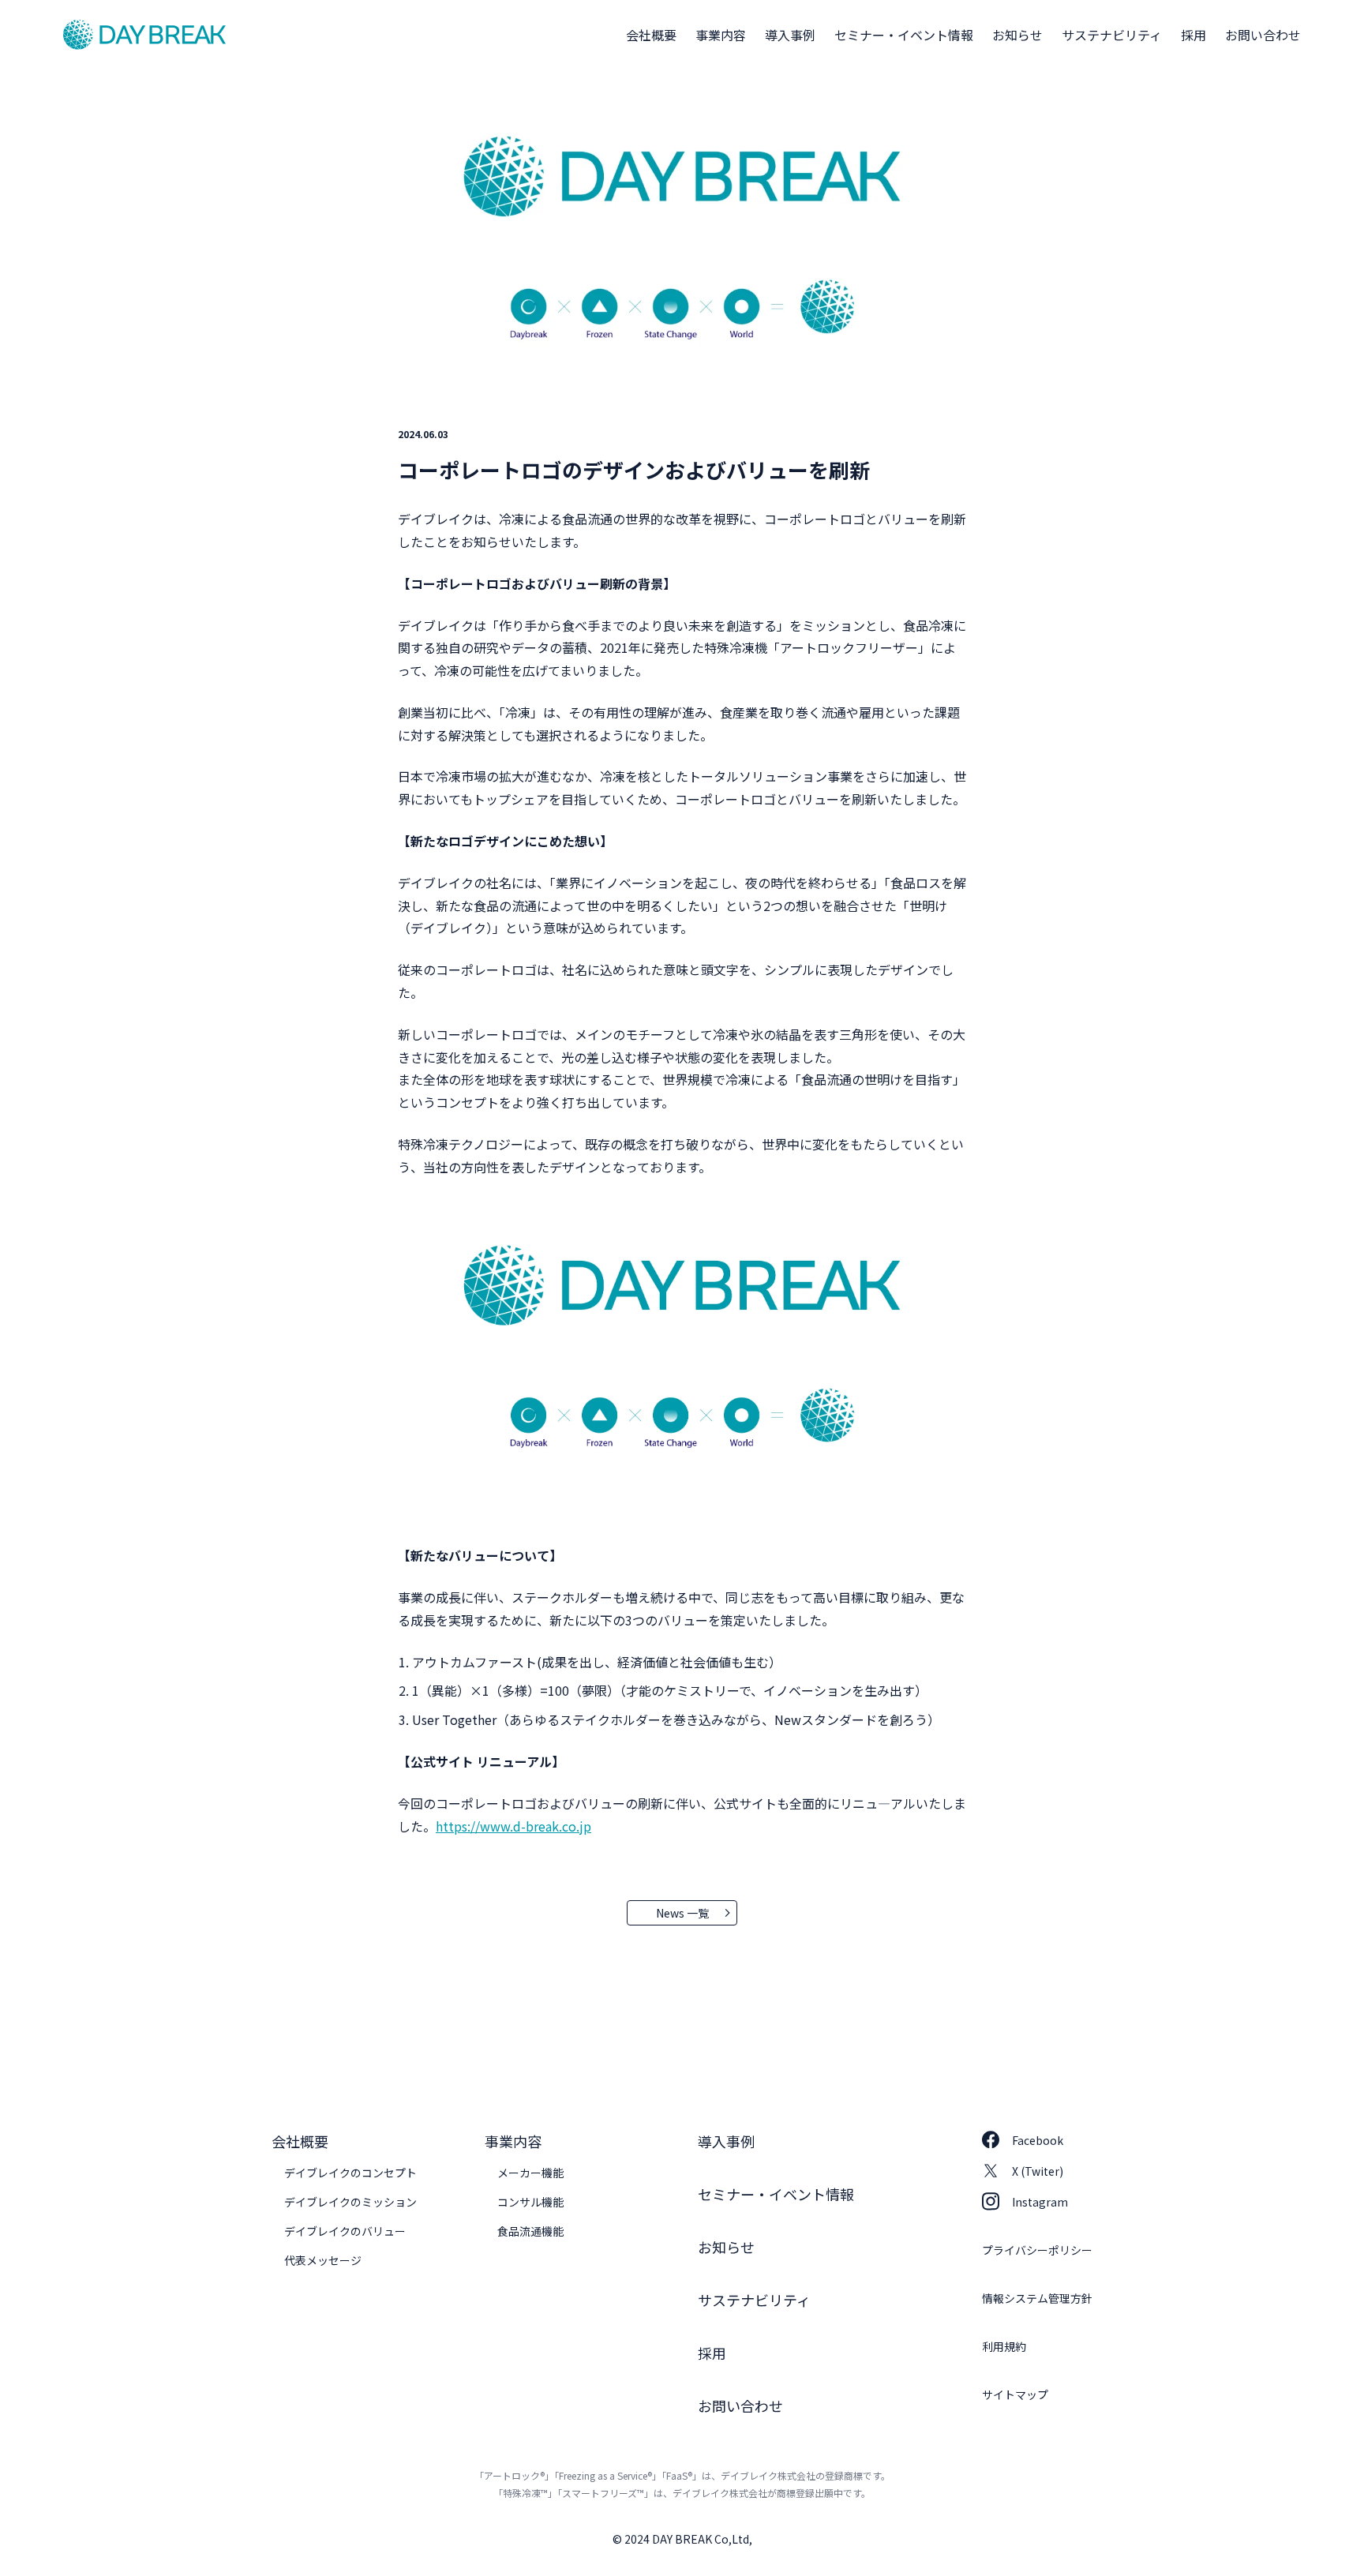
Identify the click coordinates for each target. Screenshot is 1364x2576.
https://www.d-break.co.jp (513, 1826)
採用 (1193, 35)
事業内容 (721, 35)
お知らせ (1017, 35)
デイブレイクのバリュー (345, 2231)
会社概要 (651, 35)
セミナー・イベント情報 (904, 35)
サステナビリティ (1112, 35)
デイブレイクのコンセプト (350, 2173)
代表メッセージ (323, 2260)
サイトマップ (1015, 2394)
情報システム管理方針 (1037, 2298)
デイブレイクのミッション (350, 2202)
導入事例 (790, 35)
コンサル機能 (530, 2202)
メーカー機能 (530, 2173)
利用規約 (1004, 2346)
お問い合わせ (1263, 35)
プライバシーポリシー (1037, 2250)
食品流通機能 (530, 2231)
